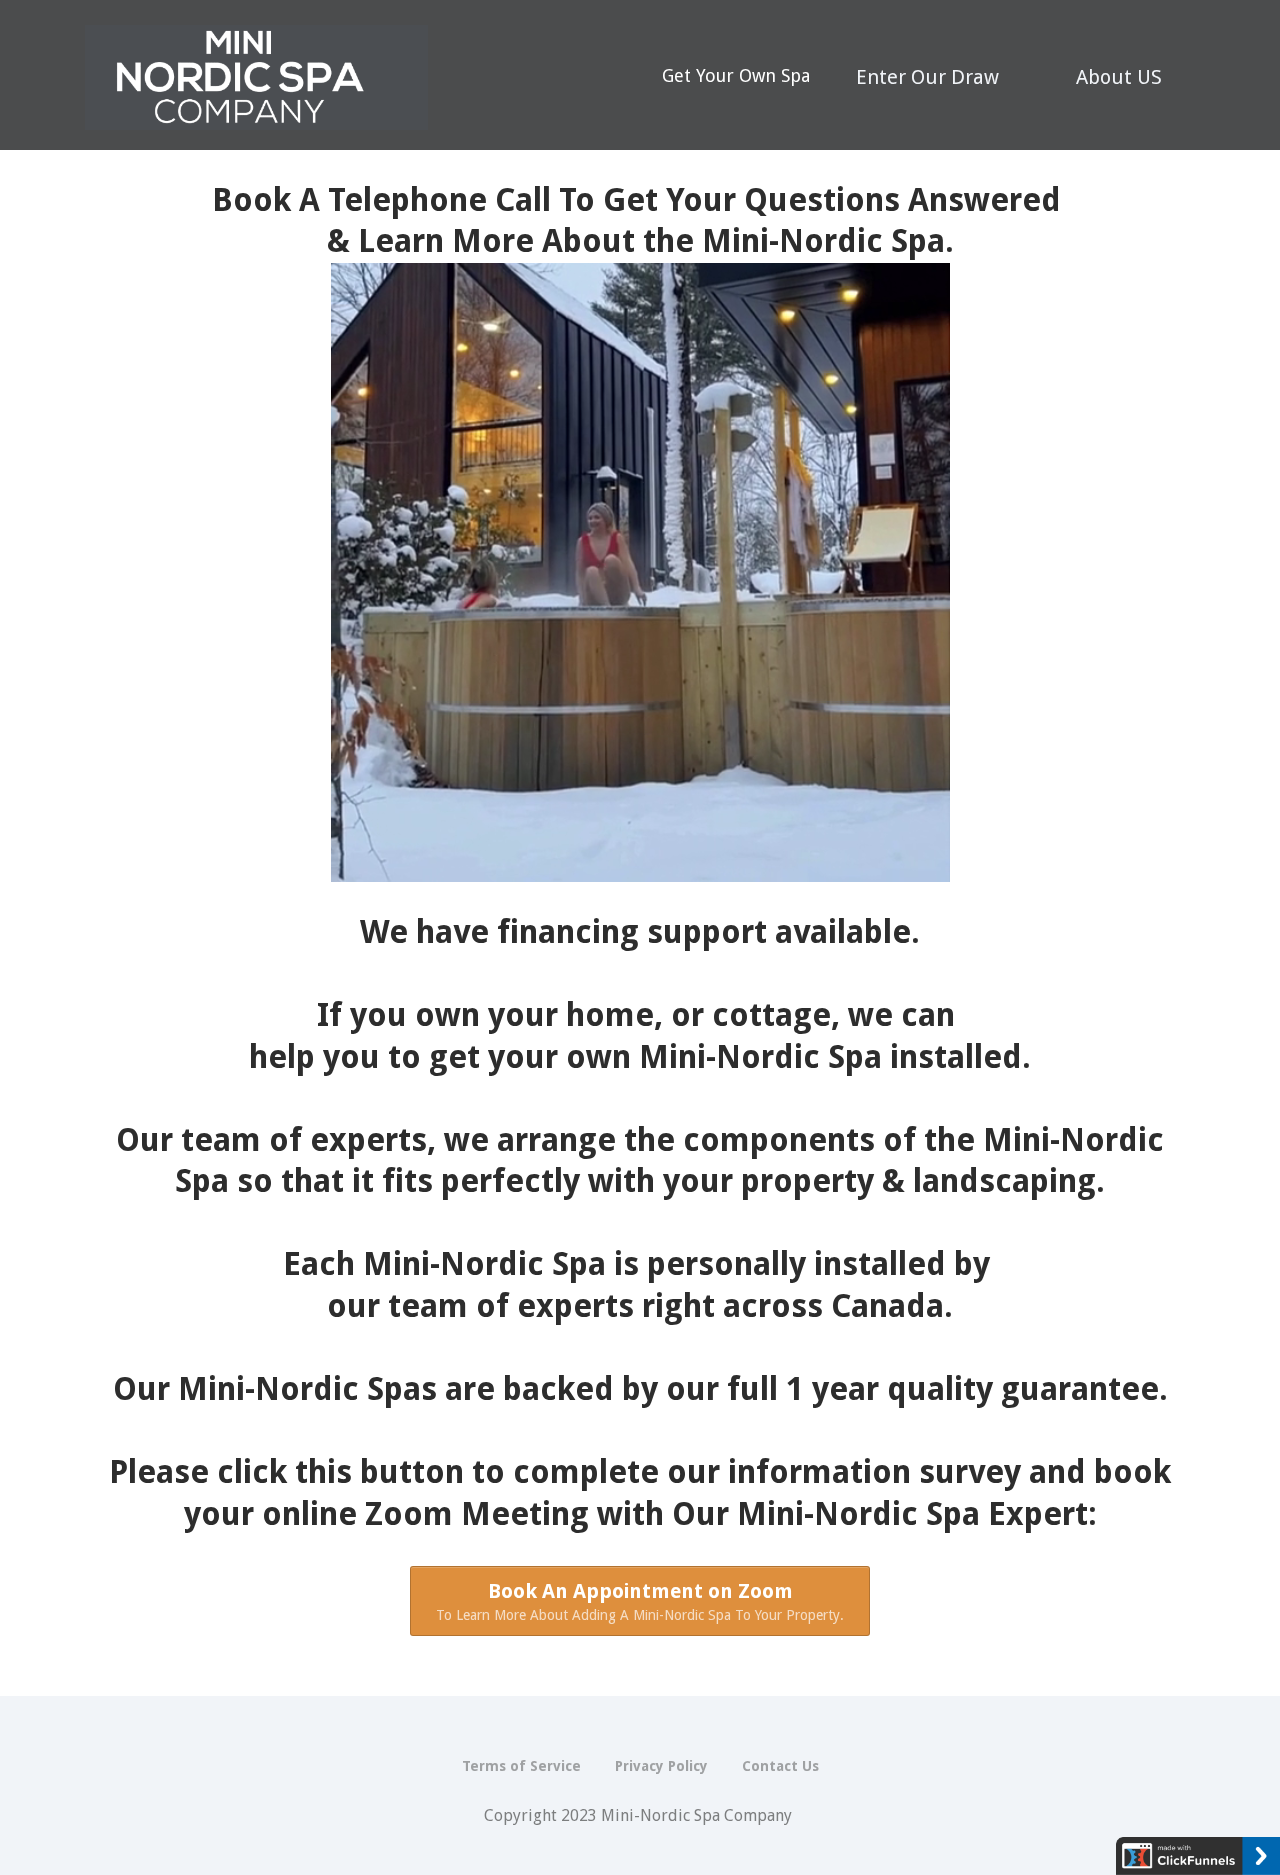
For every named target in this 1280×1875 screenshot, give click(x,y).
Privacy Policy (661, 1766)
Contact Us (780, 1766)
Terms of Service (521, 1766)
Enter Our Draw (927, 77)
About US (1119, 77)
